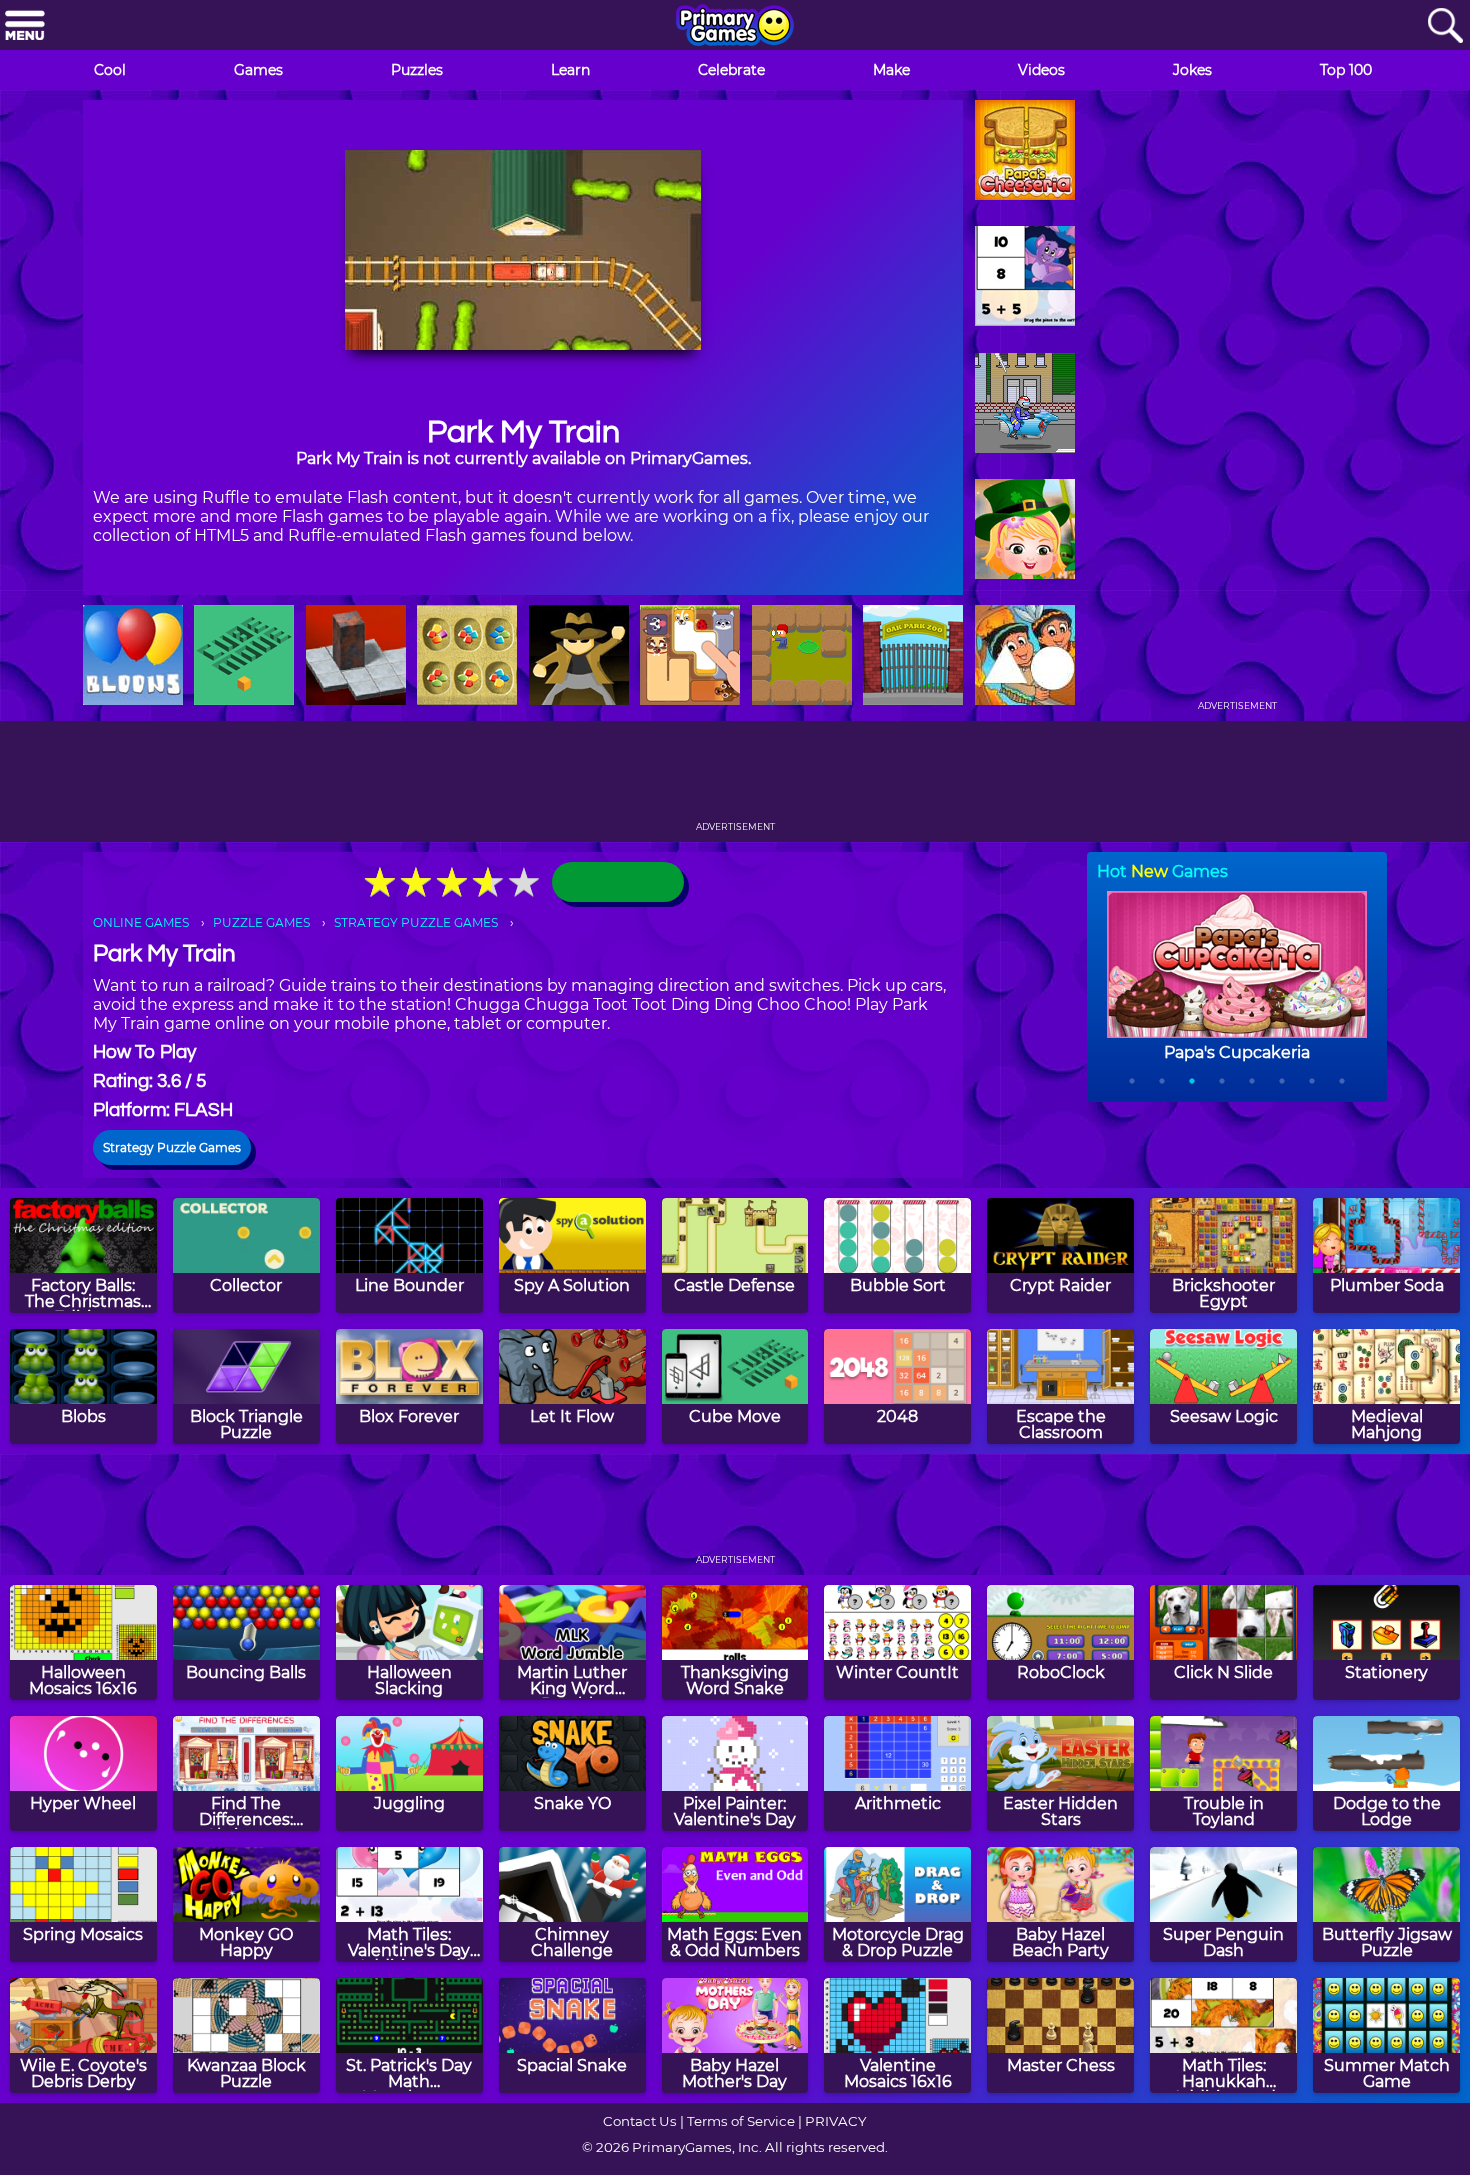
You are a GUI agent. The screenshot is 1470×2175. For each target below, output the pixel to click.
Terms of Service (741, 2121)
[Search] (1445, 26)
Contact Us (640, 2121)
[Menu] (25, 26)
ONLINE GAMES (141, 922)
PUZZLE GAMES (261, 922)
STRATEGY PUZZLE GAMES (416, 922)
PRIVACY (835, 2121)
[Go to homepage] (735, 27)
